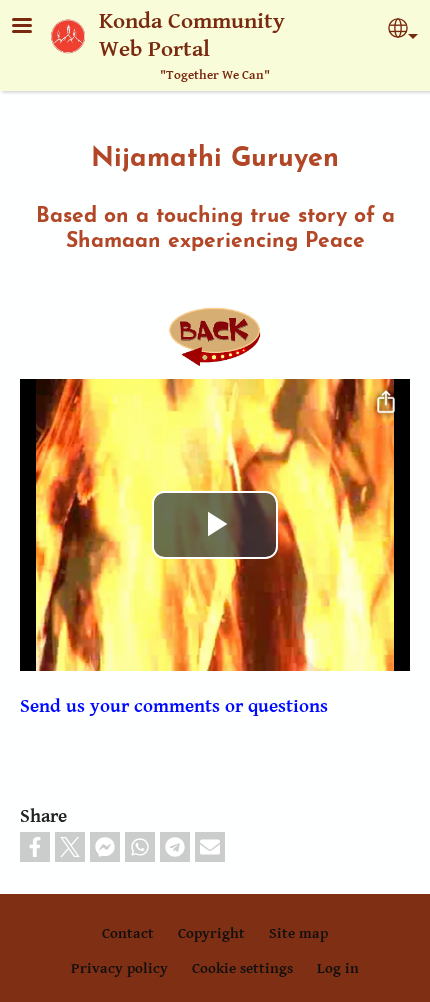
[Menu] (34, 27)
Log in (338, 968)
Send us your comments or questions (174, 706)
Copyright (211, 933)
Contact (128, 933)
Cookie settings (242, 968)
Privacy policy (119, 968)
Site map (298, 933)
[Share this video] (386, 403)
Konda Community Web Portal (192, 35)
